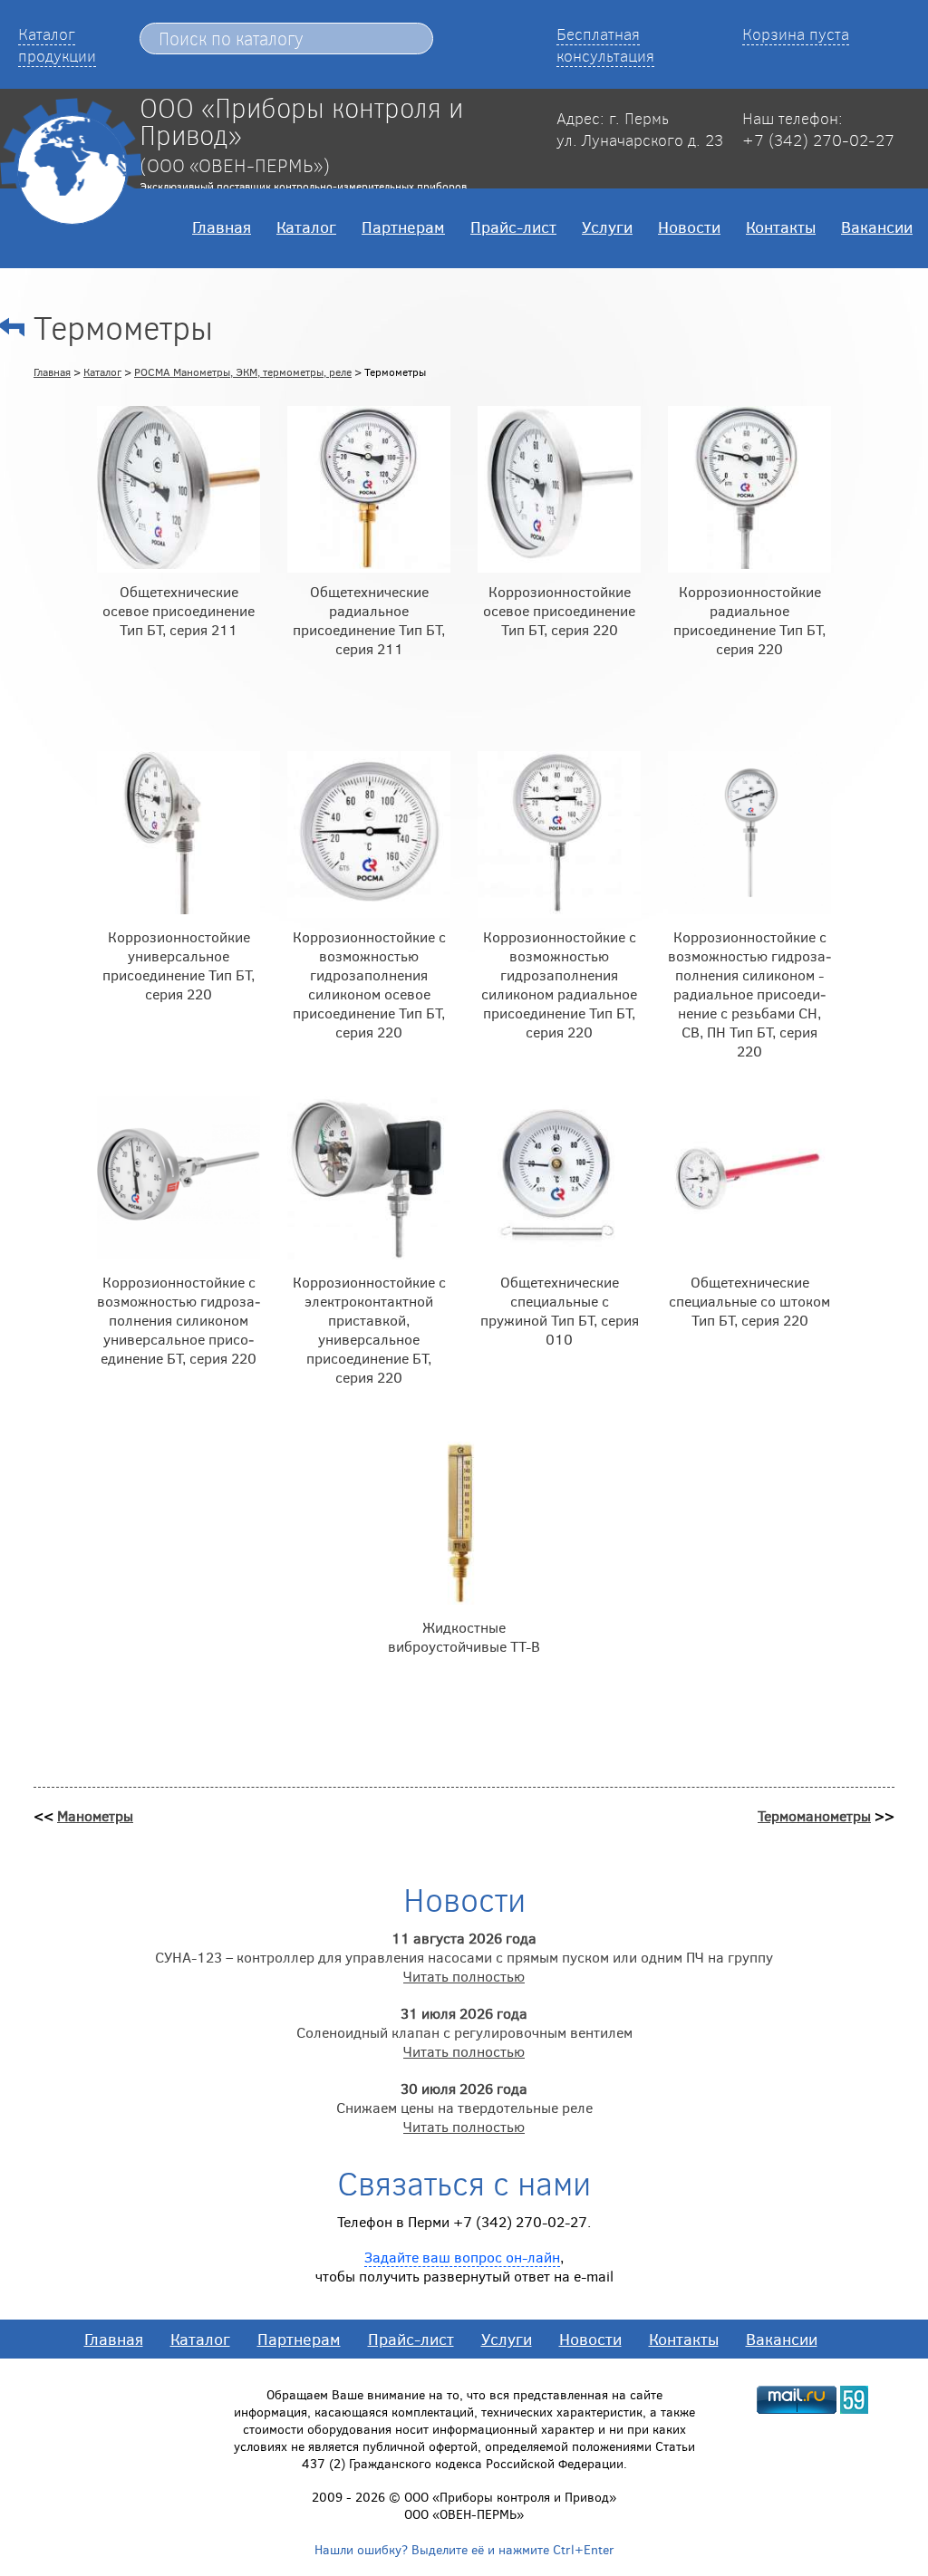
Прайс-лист (513, 227)
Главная (222, 227)
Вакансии (877, 227)
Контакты (781, 227)
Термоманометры (814, 1815)
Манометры (95, 1815)
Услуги (607, 227)
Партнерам (403, 227)
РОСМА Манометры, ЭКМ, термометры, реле (243, 371)
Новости (689, 227)
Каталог (306, 227)
